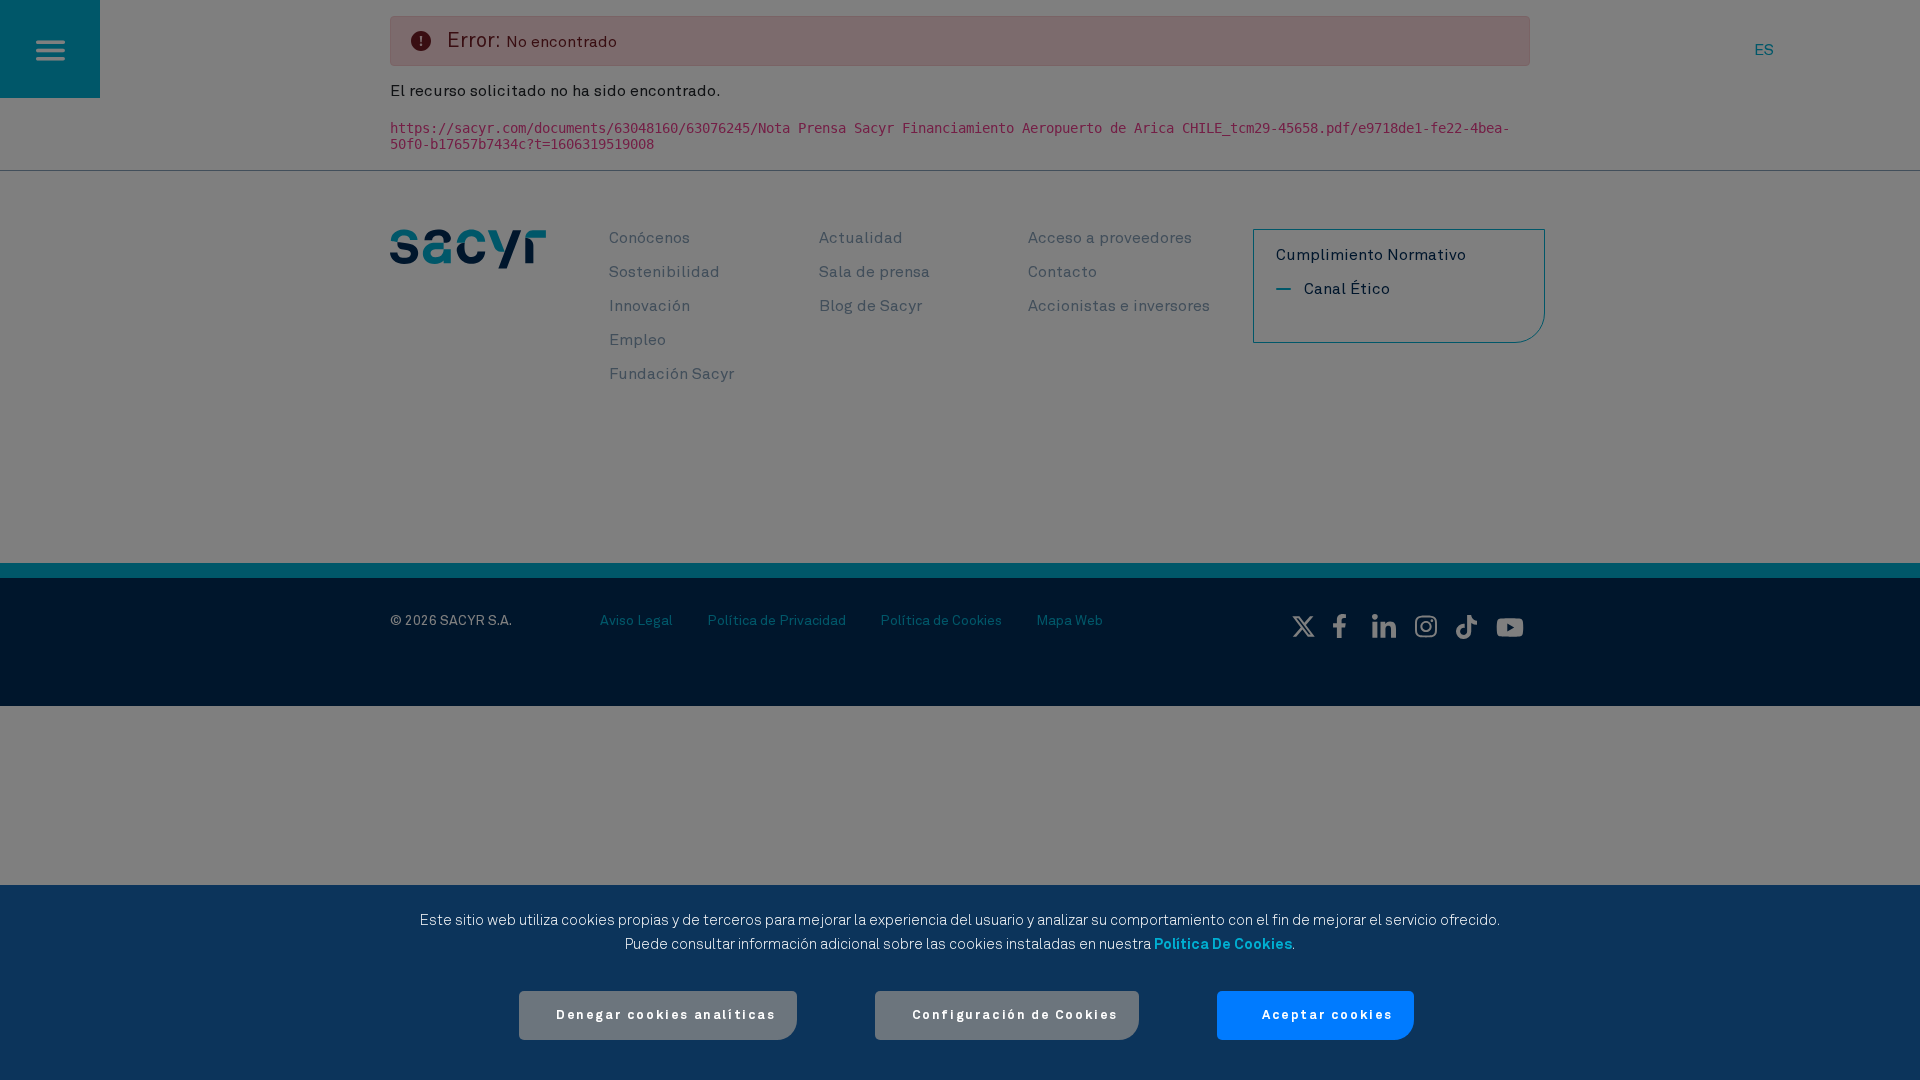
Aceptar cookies (1327, 1015)
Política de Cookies (1223, 944)
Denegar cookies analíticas (666, 1015)
